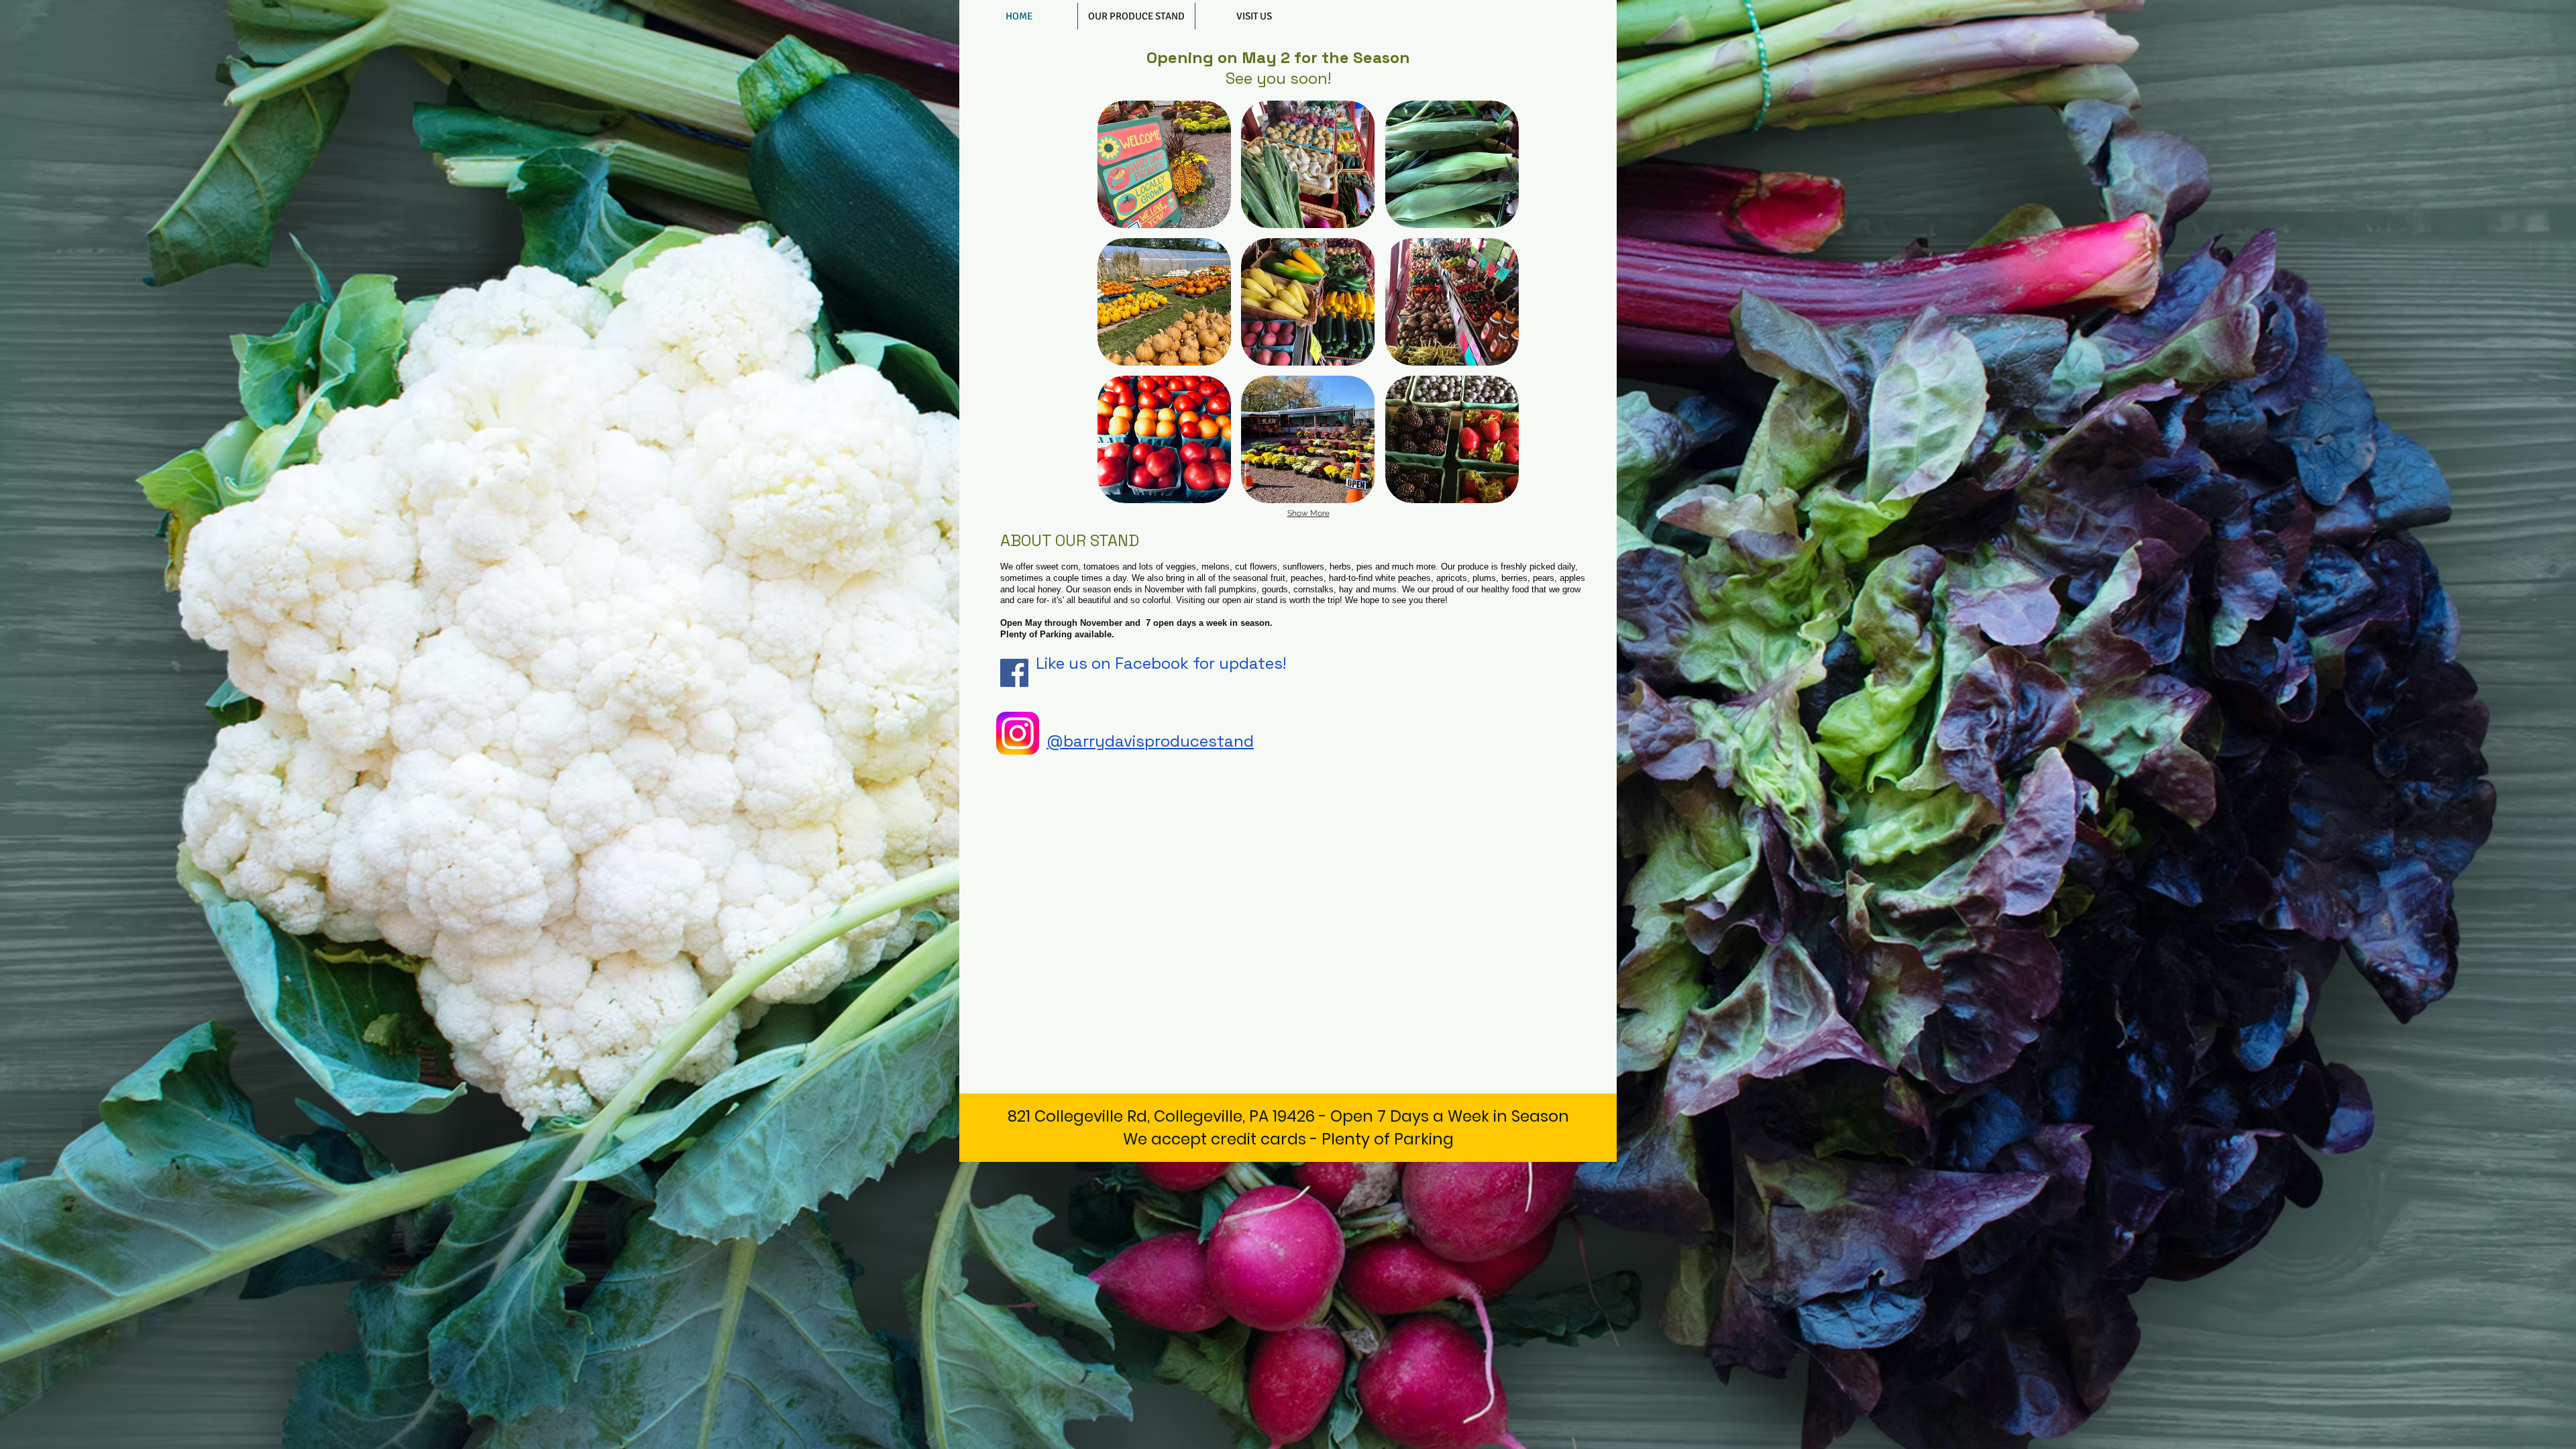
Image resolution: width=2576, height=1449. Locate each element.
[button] (1164, 164)
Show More (1308, 513)
